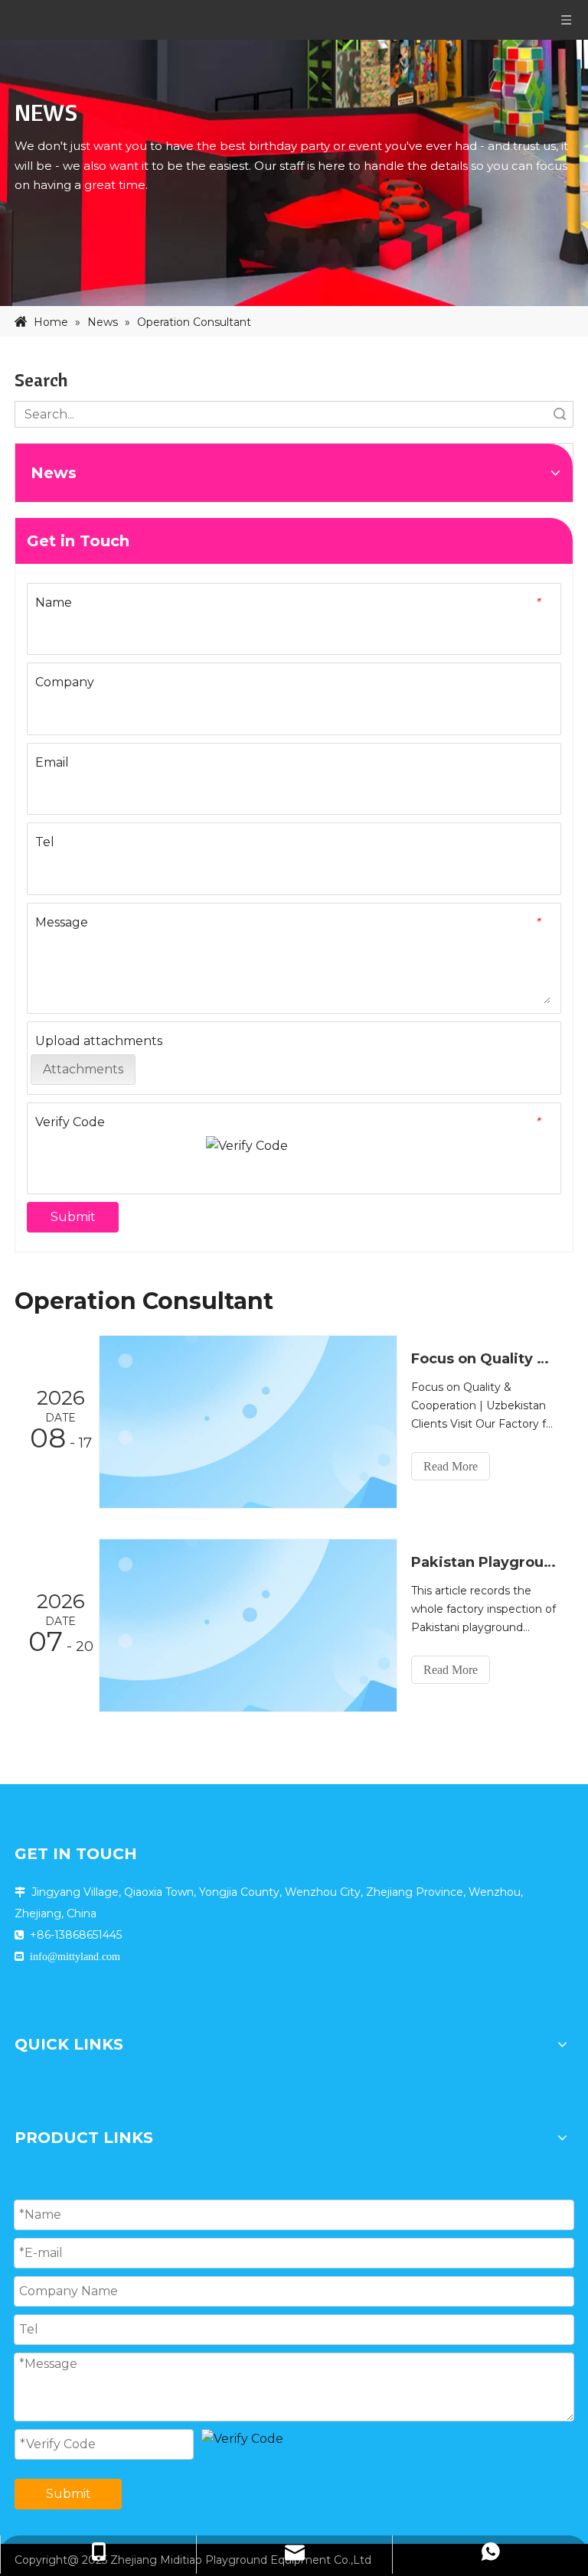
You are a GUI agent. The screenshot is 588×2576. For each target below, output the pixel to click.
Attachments (83, 1069)
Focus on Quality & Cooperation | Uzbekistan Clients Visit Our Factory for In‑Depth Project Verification (484, 1359)
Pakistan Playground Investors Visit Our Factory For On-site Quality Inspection (484, 1562)
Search (560, 414)
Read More (451, 1466)
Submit (73, 1217)
